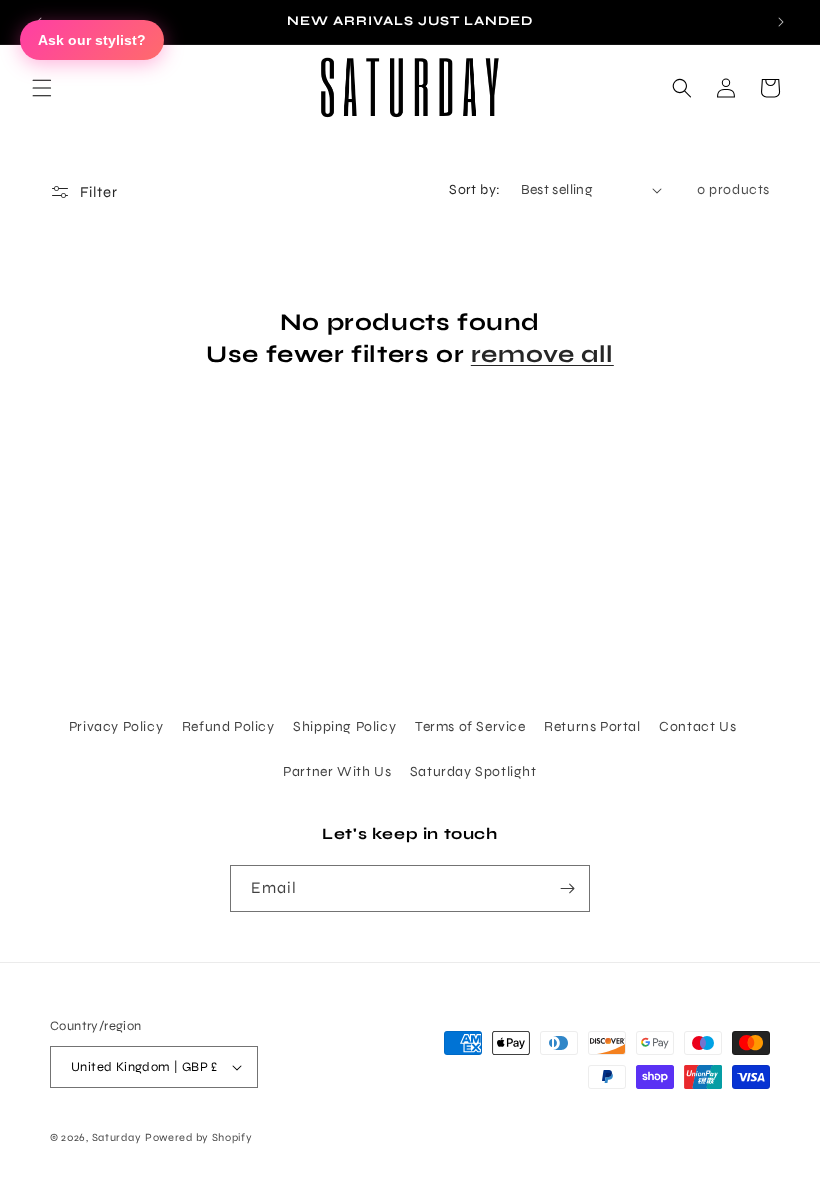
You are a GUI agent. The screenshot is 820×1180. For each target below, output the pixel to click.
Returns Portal (592, 726)
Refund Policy (228, 726)
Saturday (117, 1137)
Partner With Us (337, 771)
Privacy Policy (116, 726)
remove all (542, 354)
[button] (42, 88)
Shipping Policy (344, 726)
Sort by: (474, 189)
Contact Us (697, 726)
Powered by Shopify (199, 1137)
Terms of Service (470, 726)
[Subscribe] (567, 888)
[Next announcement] (781, 22)
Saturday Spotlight (473, 771)
